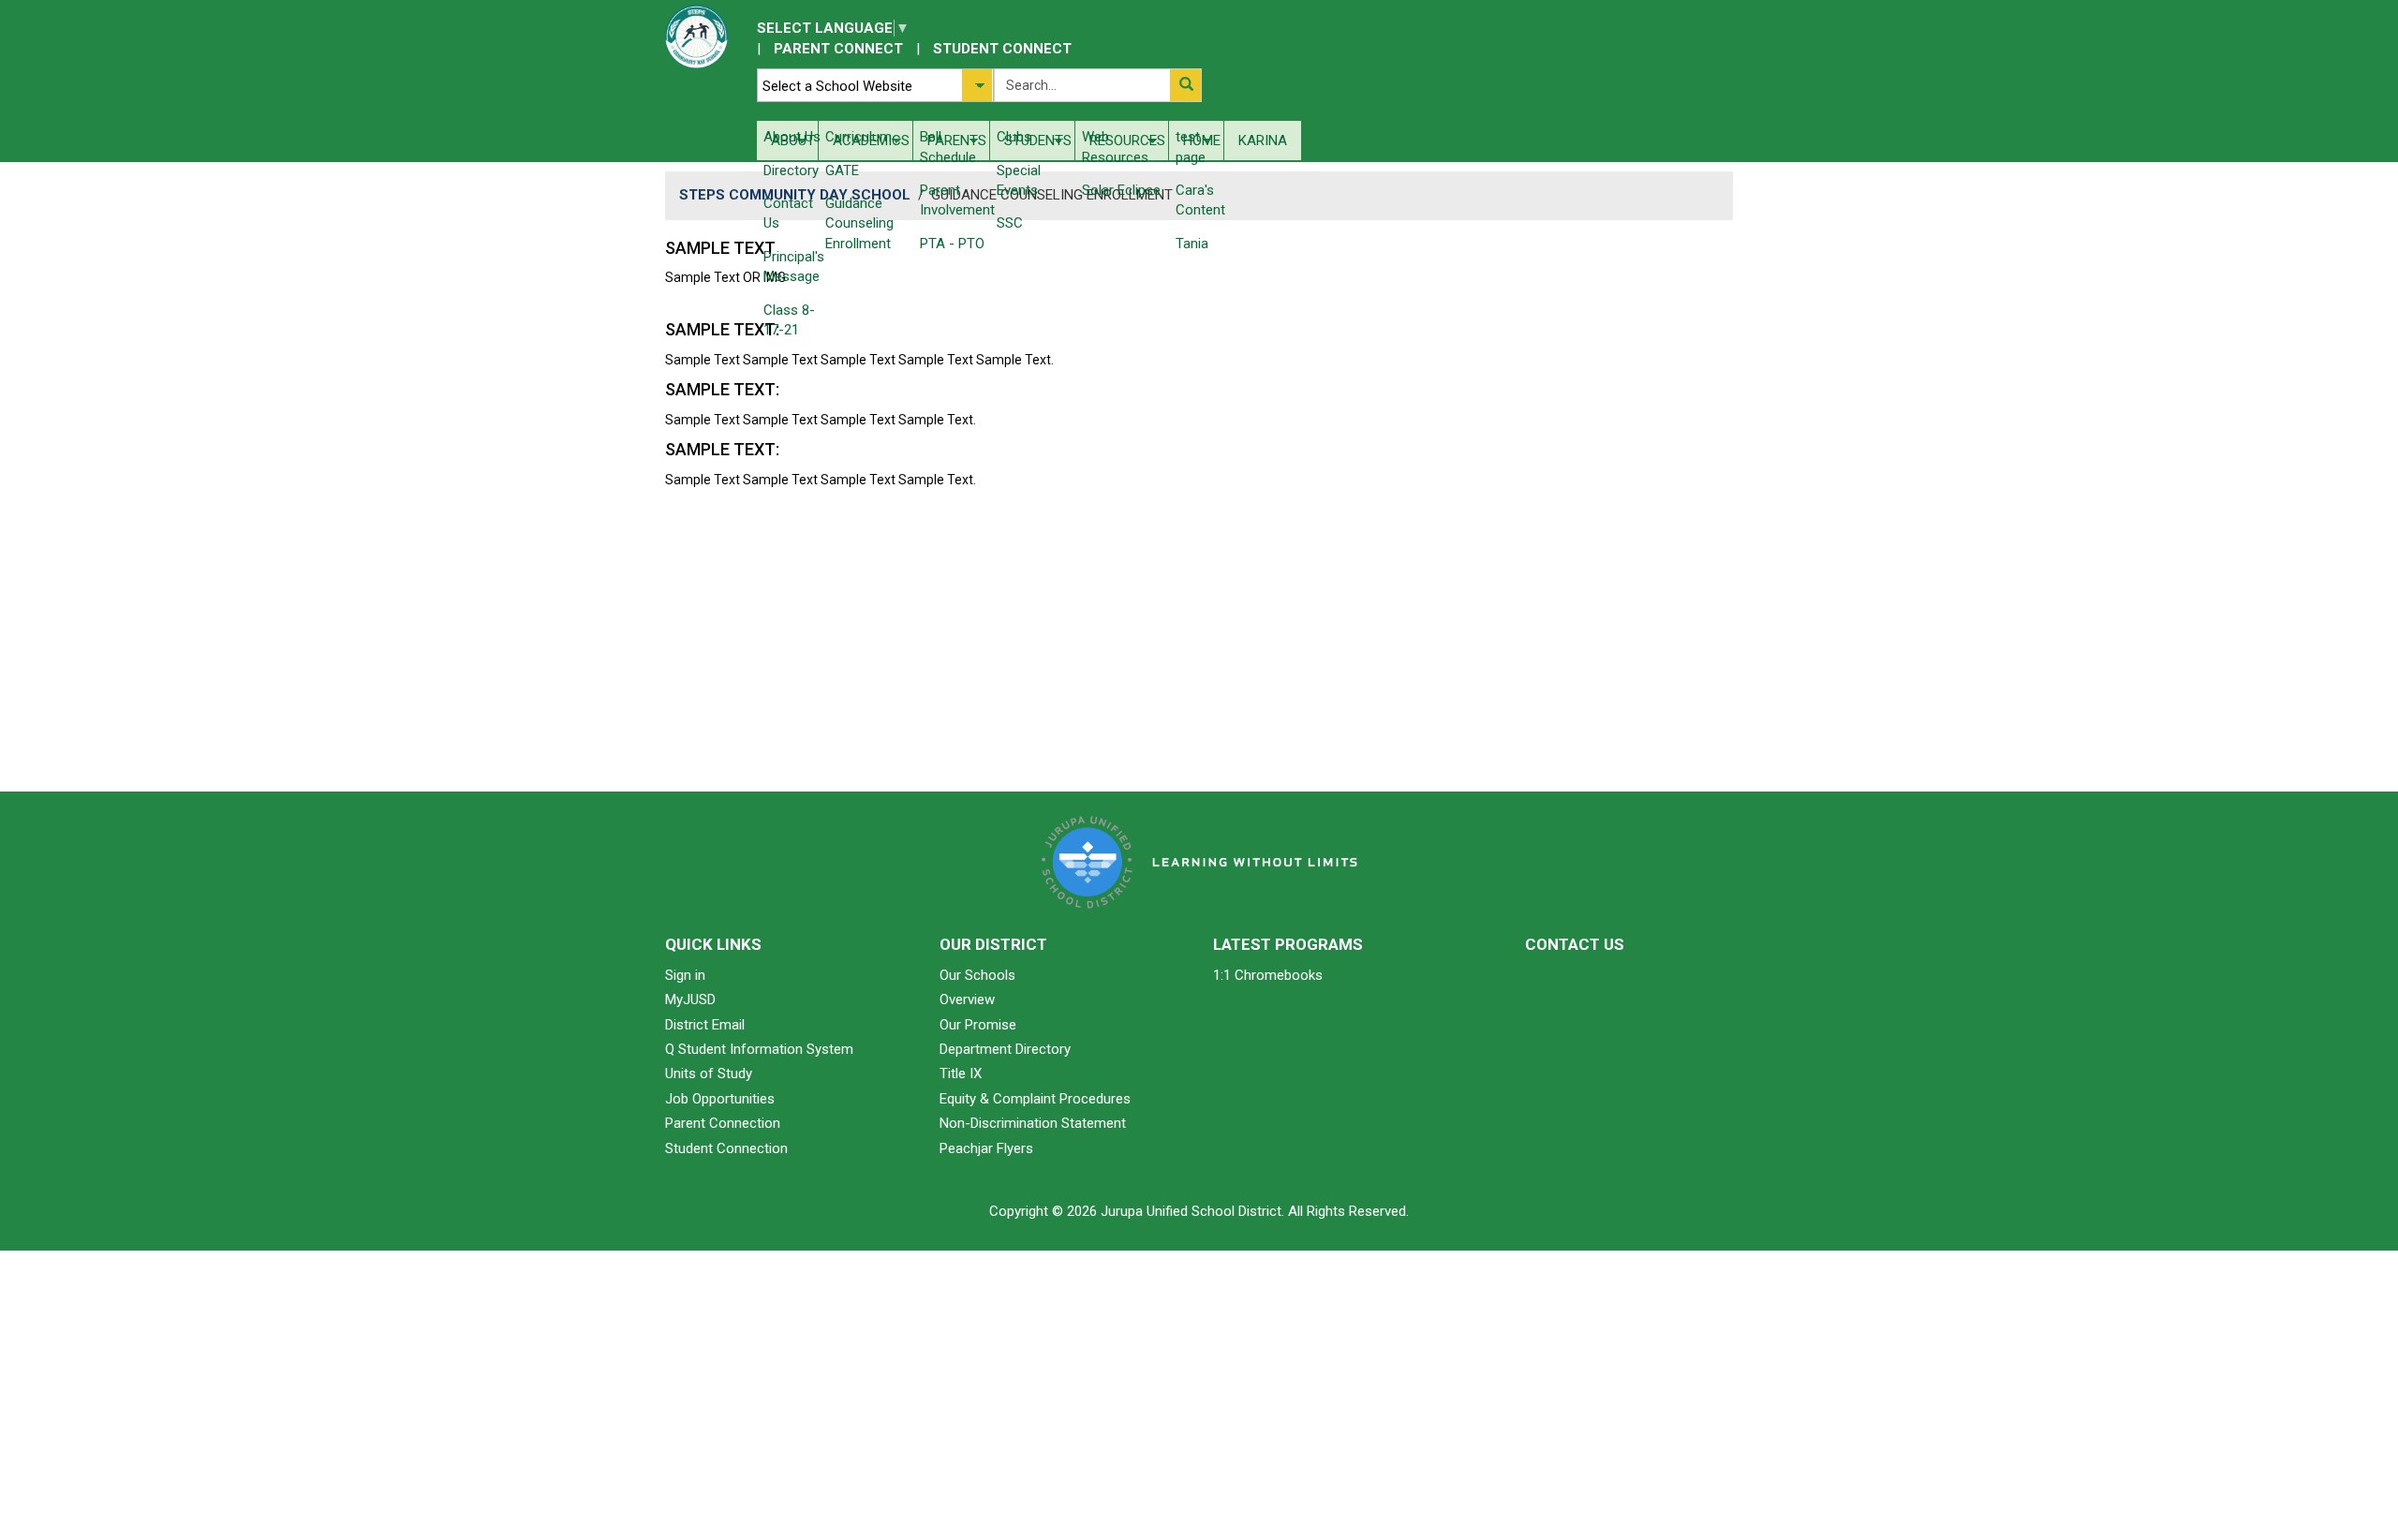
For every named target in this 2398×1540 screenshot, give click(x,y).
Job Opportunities (720, 1099)
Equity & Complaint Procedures (1035, 1099)
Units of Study (709, 1074)
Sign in (685, 975)
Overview (967, 1000)
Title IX (961, 1074)
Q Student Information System (759, 1049)
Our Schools (977, 975)
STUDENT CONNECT (1002, 49)
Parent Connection (723, 1123)
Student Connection (726, 1148)
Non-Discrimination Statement (1033, 1123)
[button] (1185, 85)
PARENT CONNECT (838, 49)
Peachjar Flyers (986, 1148)
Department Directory (1005, 1049)
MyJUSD (690, 1000)
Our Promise (978, 1025)
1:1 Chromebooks (1268, 975)
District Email (705, 1025)
